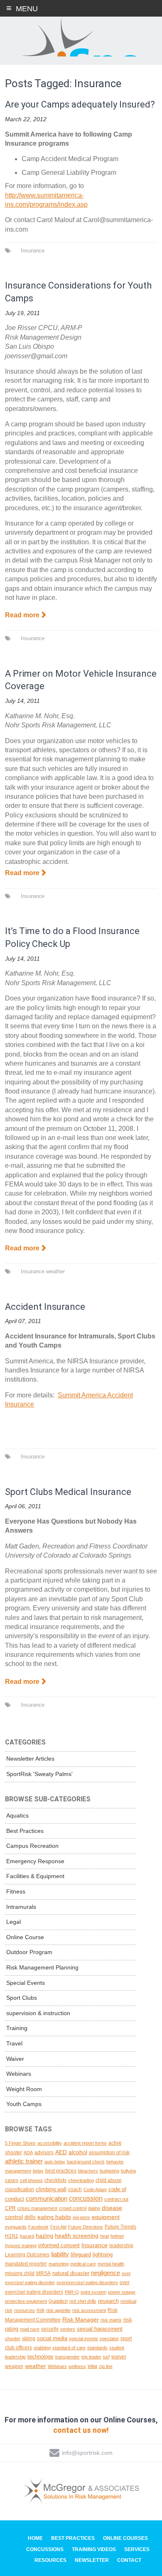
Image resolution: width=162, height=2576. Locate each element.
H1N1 (12, 2236)
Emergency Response (35, 1861)
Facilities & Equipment (35, 1876)
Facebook (38, 2227)
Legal (13, 1922)
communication (47, 2199)
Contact (129, 2560)
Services (137, 2549)
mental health (111, 2264)
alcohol (78, 2152)
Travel (14, 2043)
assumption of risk (109, 2152)
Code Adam (95, 2189)
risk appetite (58, 2310)
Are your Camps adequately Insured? (80, 104)
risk (40, 2310)
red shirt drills (83, 2301)
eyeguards (16, 2227)
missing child (20, 2273)
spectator (109, 2339)
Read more (22, 615)
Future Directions (86, 2227)
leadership (121, 2246)
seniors (68, 2329)
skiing (29, 2338)
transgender (67, 2357)
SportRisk (81, 37)
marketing (59, 2264)
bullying (128, 2171)
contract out (116, 2199)
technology (40, 2357)
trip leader (91, 2357)
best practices (61, 2171)
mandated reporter (26, 2264)
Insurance (33, 251)
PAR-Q (72, 2292)
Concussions (45, 2549)
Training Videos (94, 2549)
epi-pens (81, 2217)
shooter (13, 2339)
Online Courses (125, 2538)
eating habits (54, 2217)
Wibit (92, 2366)
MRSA (43, 2273)
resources (25, 2310)
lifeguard (81, 2254)
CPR (10, 2208)
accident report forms (85, 2143)
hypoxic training (21, 2246)
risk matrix (111, 2320)
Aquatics (17, 1815)
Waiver (15, 2059)
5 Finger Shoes (20, 2143)
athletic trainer (24, 2161)
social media (52, 2338)
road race (30, 2329)
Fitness (16, 1891)
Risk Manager (81, 2319)
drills (30, 2217)
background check (86, 2162)
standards (97, 2348)
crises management (37, 2208)
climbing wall (51, 2189)
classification (20, 2189)
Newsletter (92, 2560)
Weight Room (24, 2089)
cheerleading (81, 2180)
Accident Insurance (45, 1307)
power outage (122, 2292)
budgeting (109, 2171)
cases (12, 2180)
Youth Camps (24, 2104)
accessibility (50, 2143)
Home (35, 2538)
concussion (86, 2198)
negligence (106, 2273)
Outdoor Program (29, 1952)
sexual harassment (100, 2329)
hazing (44, 2236)
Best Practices (25, 1831)
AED (61, 2152)
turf (106, 2357)
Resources (50, 2560)
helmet (117, 2236)
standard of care (69, 2348)
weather (55, 1271)
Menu (27, 9)
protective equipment (26, 2301)
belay (38, 2171)
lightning (103, 2254)
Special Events (26, 1983)
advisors (44, 2152)
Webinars (19, 2074)
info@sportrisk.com (87, 2453)
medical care (83, 2264)
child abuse (109, 2180)
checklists (55, 2180)
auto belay (55, 2162)
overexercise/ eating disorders (87, 2282)
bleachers (88, 2171)
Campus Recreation (32, 1846)
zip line (106, 2366)
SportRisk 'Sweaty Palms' (39, 1774)
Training (17, 2028)
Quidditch (58, 2301)
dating (94, 2208)
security (50, 2329)
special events (83, 2339)
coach (75, 2189)
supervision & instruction (38, 2013)
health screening (77, 2236)
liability (60, 2254)
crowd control (73, 2208)
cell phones (31, 2180)
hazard (27, 2236)
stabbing (42, 2348)
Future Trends (120, 2227)
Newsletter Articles (30, 1759)
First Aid (58, 2227)
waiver (119, 2357)
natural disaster (71, 2273)
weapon (14, 2366)
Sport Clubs (22, 1998)
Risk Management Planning (42, 1967)
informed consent (59, 2245)
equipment (106, 2217)
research (108, 2301)
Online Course (25, 1937)
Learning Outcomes (27, 2255)
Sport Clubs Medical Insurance (68, 1492)
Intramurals (21, 1907)
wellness (77, 2366)
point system (93, 2292)
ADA (28, 2153)
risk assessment (89, 2310)
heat (104, 2236)
